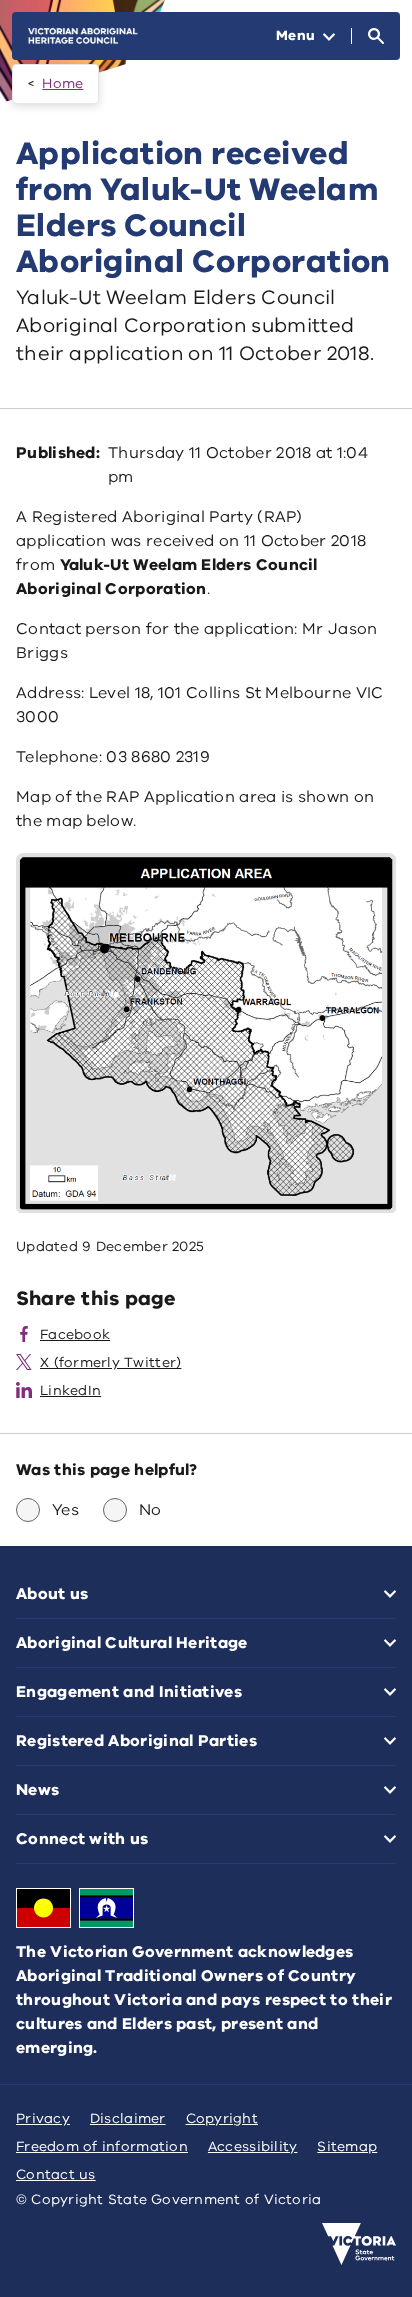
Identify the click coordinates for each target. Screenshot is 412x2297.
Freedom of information (102, 2146)
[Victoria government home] (359, 2244)
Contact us (56, 2174)
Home (62, 83)
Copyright (222, 2118)
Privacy (43, 2118)
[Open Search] (376, 36)
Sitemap (347, 2146)
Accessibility (253, 2146)
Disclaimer (128, 2118)
